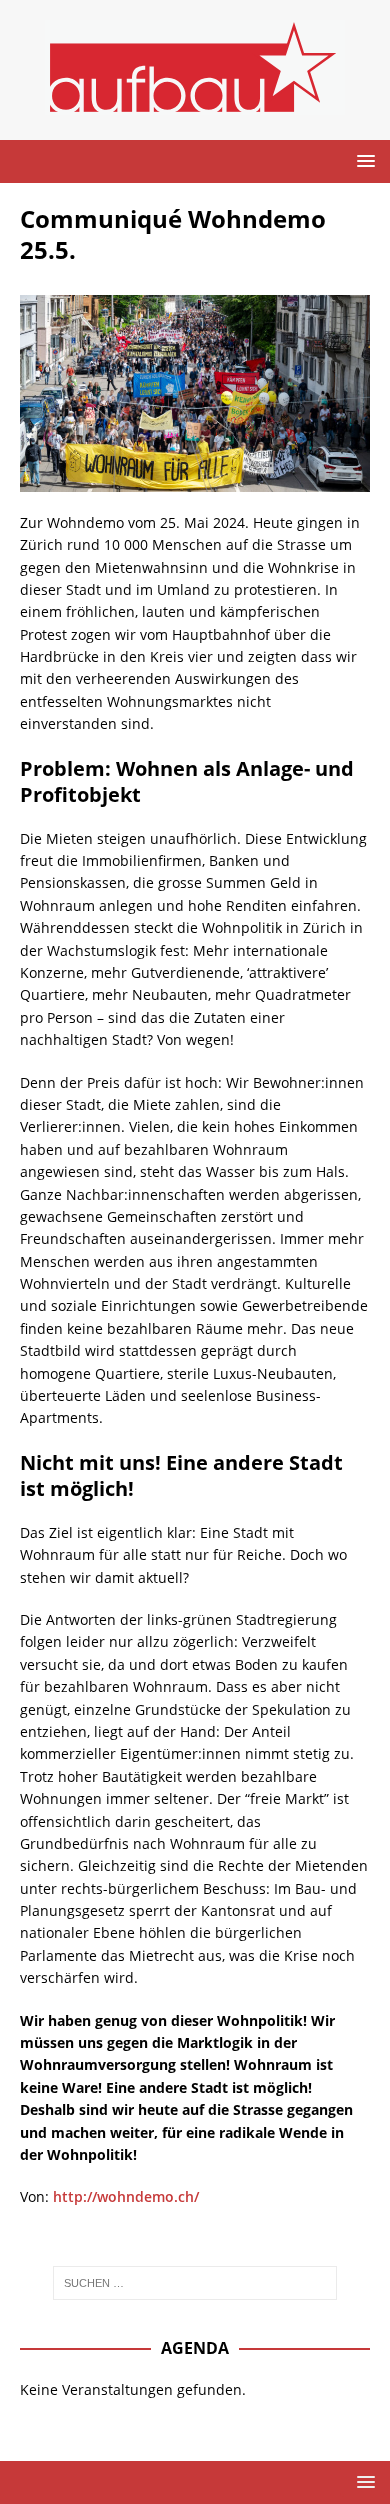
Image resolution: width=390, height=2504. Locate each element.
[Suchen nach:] (195, 2283)
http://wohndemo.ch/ (126, 2196)
